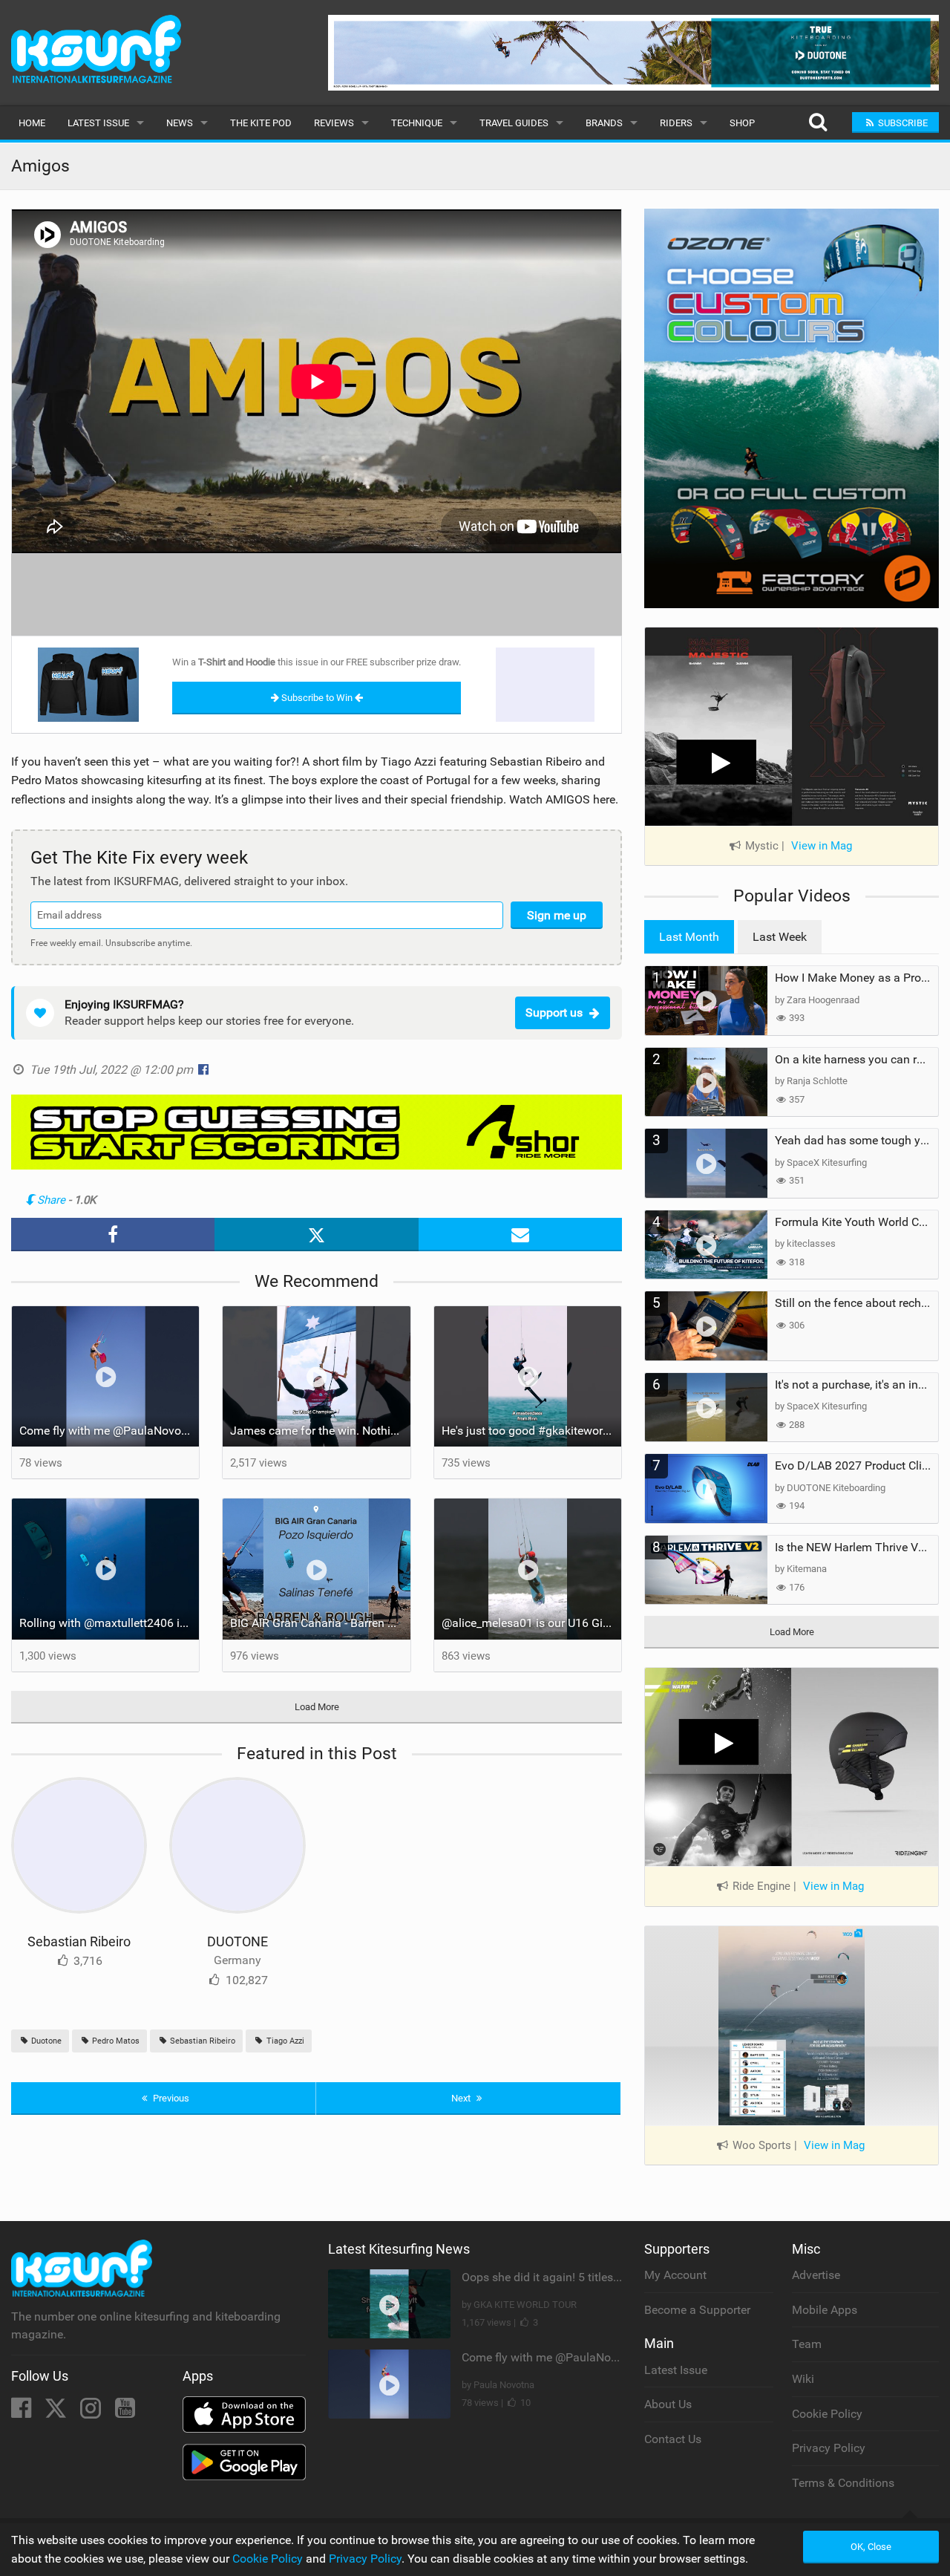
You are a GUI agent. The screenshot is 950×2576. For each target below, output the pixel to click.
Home (32, 123)
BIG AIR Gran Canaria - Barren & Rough (320, 1623)
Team (807, 2344)
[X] (57, 2412)
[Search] (818, 123)
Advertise (816, 2275)
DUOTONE (237, 1941)
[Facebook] (23, 2412)
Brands (604, 123)
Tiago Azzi (284, 2041)
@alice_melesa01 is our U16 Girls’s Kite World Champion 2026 (531, 1623)
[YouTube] (125, 2412)
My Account (675, 2275)
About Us (668, 2404)
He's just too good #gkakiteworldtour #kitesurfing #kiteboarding (531, 1431)
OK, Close (871, 2547)
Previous (170, 2098)
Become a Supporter (697, 2310)
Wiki (803, 2379)
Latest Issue (98, 123)
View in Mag (822, 846)
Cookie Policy (827, 2414)
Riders (676, 123)
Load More (317, 1707)
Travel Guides (514, 123)
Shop (742, 123)
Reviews (334, 123)
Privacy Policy (829, 2448)
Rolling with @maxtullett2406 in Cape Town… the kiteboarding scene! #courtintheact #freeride (109, 1623)
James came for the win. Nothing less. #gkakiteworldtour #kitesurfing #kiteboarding (320, 1431)
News (180, 123)
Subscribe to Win (317, 698)
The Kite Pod (261, 123)
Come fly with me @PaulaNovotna (109, 1431)
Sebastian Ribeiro (79, 1941)
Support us (554, 1013)
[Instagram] (92, 2412)
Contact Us (673, 2439)
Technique (417, 123)
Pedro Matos (115, 2041)
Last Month (689, 937)
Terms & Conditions (843, 2483)
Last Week (780, 937)
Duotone (45, 2041)
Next (462, 2098)
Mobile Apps (825, 2310)
